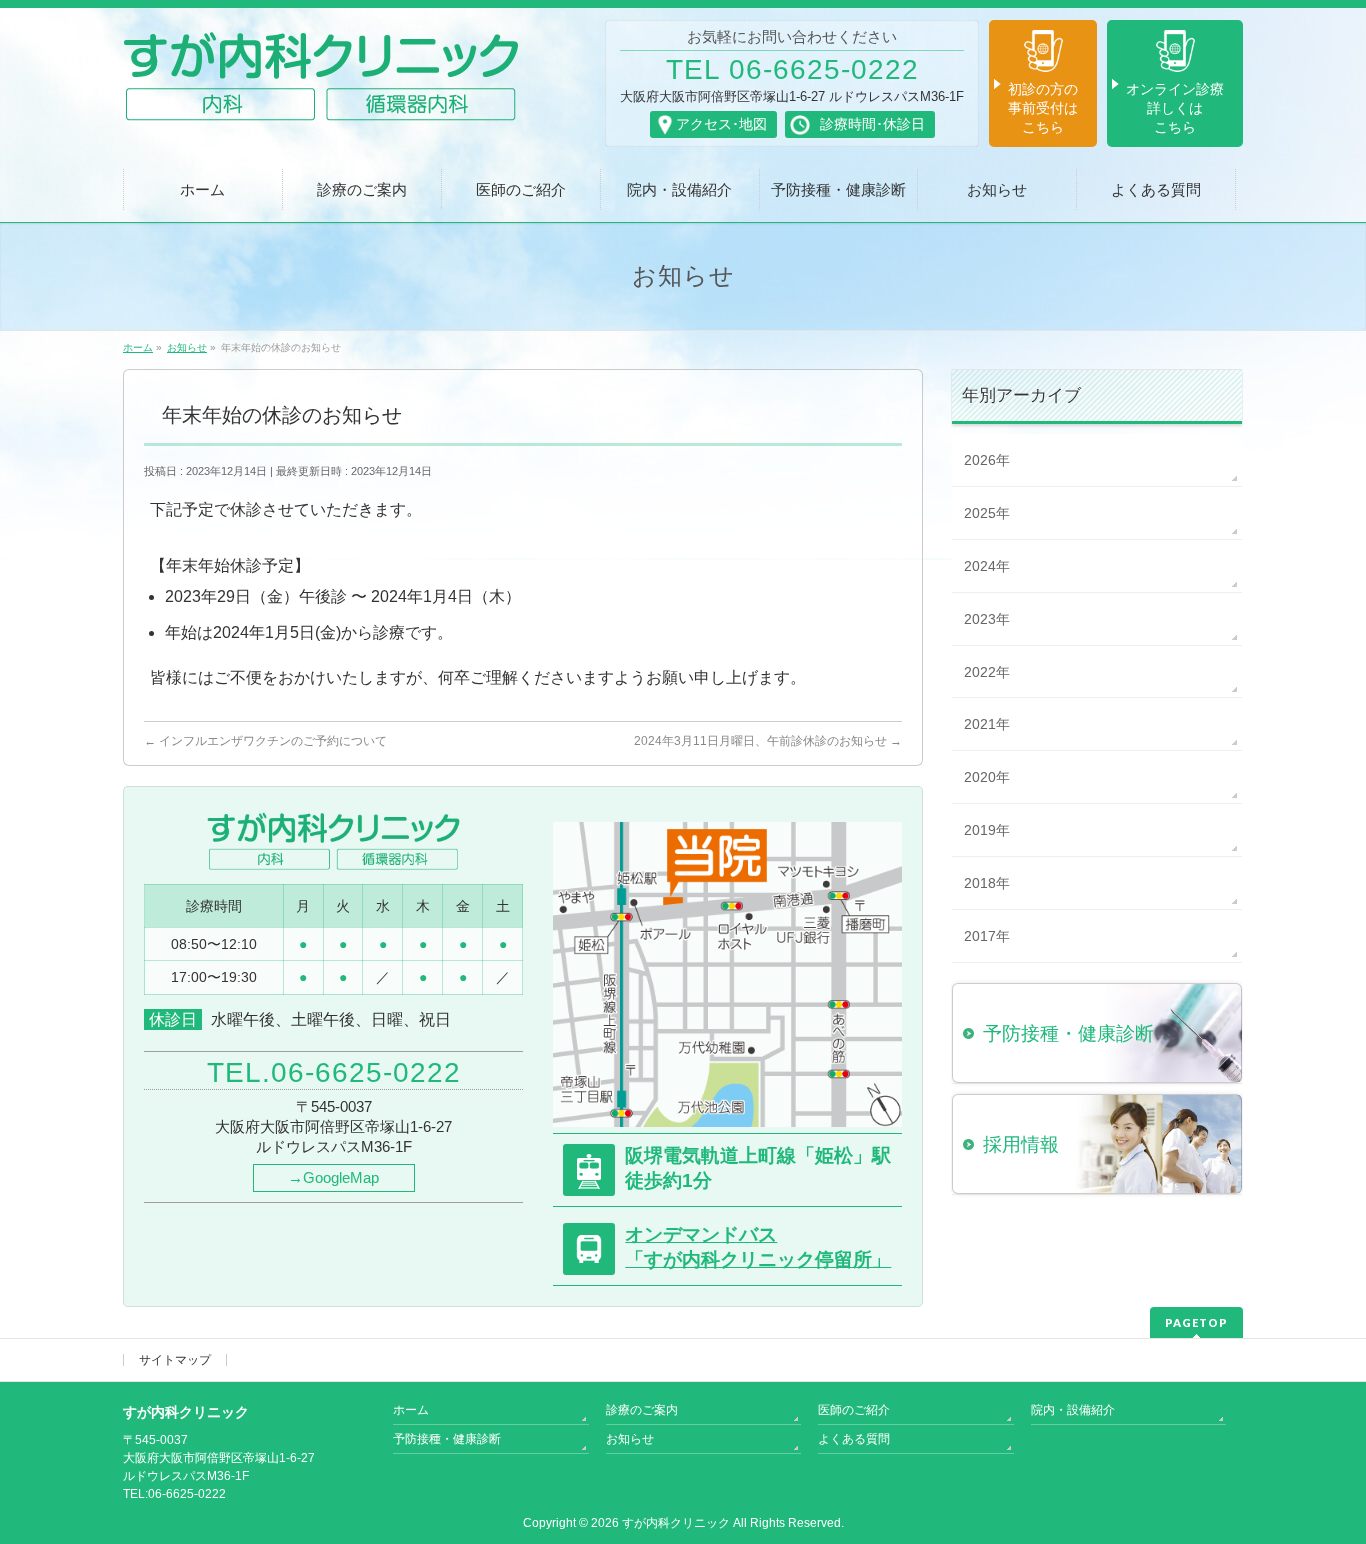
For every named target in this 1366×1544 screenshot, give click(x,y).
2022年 (987, 672)
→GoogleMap (333, 1177)
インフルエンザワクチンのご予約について (265, 741)
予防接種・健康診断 (447, 1439)
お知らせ (630, 1439)
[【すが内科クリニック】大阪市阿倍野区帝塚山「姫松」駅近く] (321, 98)
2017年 (987, 936)
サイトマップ (175, 1360)
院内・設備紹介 (1073, 1410)
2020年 (987, 777)
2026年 (987, 460)
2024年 (987, 566)
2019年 (987, 830)
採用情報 (1021, 1144)
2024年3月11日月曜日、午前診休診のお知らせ (768, 741)
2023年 (987, 619)
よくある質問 (854, 1439)
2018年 (987, 883)
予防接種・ (1068, 1033)
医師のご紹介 (854, 1410)
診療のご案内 (642, 1410)
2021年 (987, 724)
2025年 (987, 513)
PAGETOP (1196, 1322)
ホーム (411, 1410)
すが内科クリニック (676, 1523)
